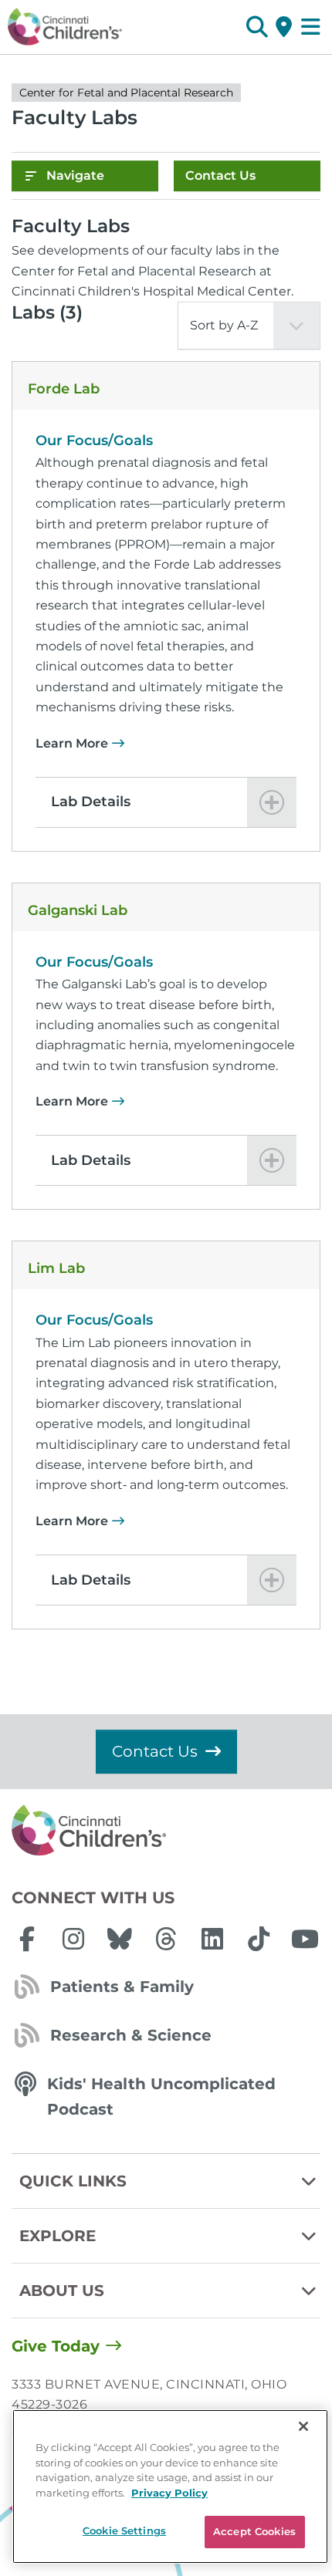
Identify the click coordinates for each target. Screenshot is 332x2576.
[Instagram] (73, 1939)
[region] (170, 2487)
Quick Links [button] (73, 2181)
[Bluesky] (120, 1939)
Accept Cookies (254, 2531)
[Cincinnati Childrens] (166, 1831)
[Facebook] (27, 1939)
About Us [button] (62, 2291)
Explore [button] (58, 2236)
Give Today (56, 2346)
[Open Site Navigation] (311, 27)
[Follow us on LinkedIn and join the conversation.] (212, 1939)
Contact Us (220, 176)
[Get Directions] (284, 27)
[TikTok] (259, 1939)
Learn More (72, 743)
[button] (257, 27)
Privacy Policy (169, 2493)
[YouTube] (305, 1939)
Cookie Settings (124, 2530)
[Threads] (166, 1939)
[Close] (303, 2426)
